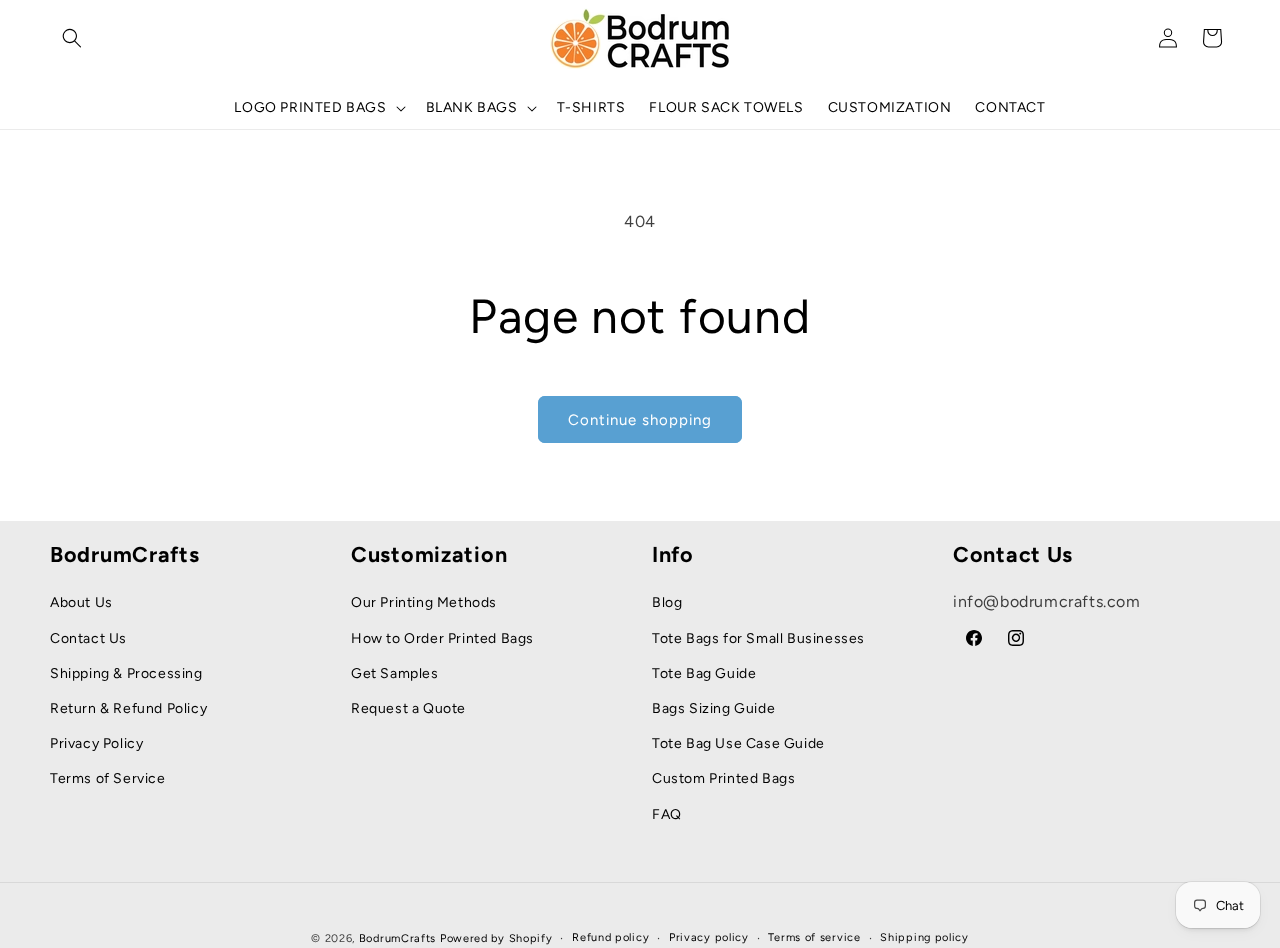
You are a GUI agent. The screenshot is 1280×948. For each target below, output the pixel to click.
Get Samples (395, 673)
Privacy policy (709, 937)
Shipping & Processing (126, 673)
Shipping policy (924, 937)
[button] (72, 38)
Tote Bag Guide (704, 673)
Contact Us (88, 638)
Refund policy (610, 937)
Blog (667, 602)
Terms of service (814, 937)
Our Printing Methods (424, 602)
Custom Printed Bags (723, 778)
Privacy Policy (96, 743)
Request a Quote (408, 708)
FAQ (667, 814)
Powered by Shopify (496, 938)
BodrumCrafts (397, 938)
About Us (81, 602)
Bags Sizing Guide (713, 708)
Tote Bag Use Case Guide (738, 743)
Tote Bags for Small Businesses (758, 638)
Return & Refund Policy (128, 708)
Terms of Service (108, 778)
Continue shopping (640, 420)
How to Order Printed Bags (442, 638)
